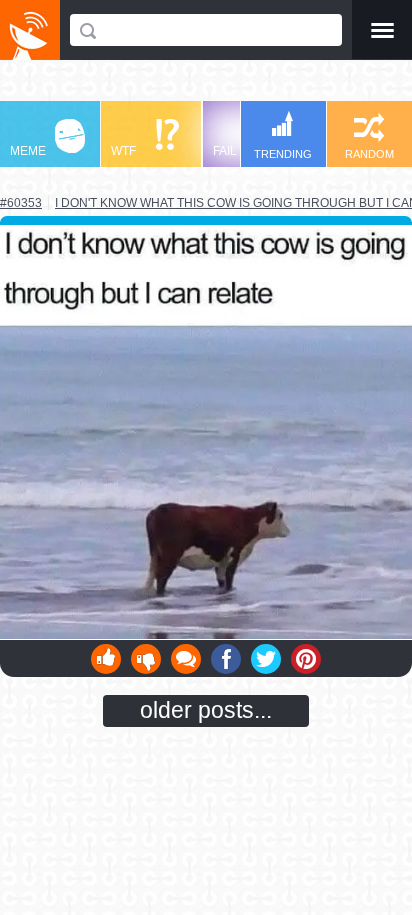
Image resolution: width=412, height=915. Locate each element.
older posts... (206, 710)
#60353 (21, 203)
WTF (123, 151)
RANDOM (369, 154)
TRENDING (283, 154)
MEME (28, 151)
